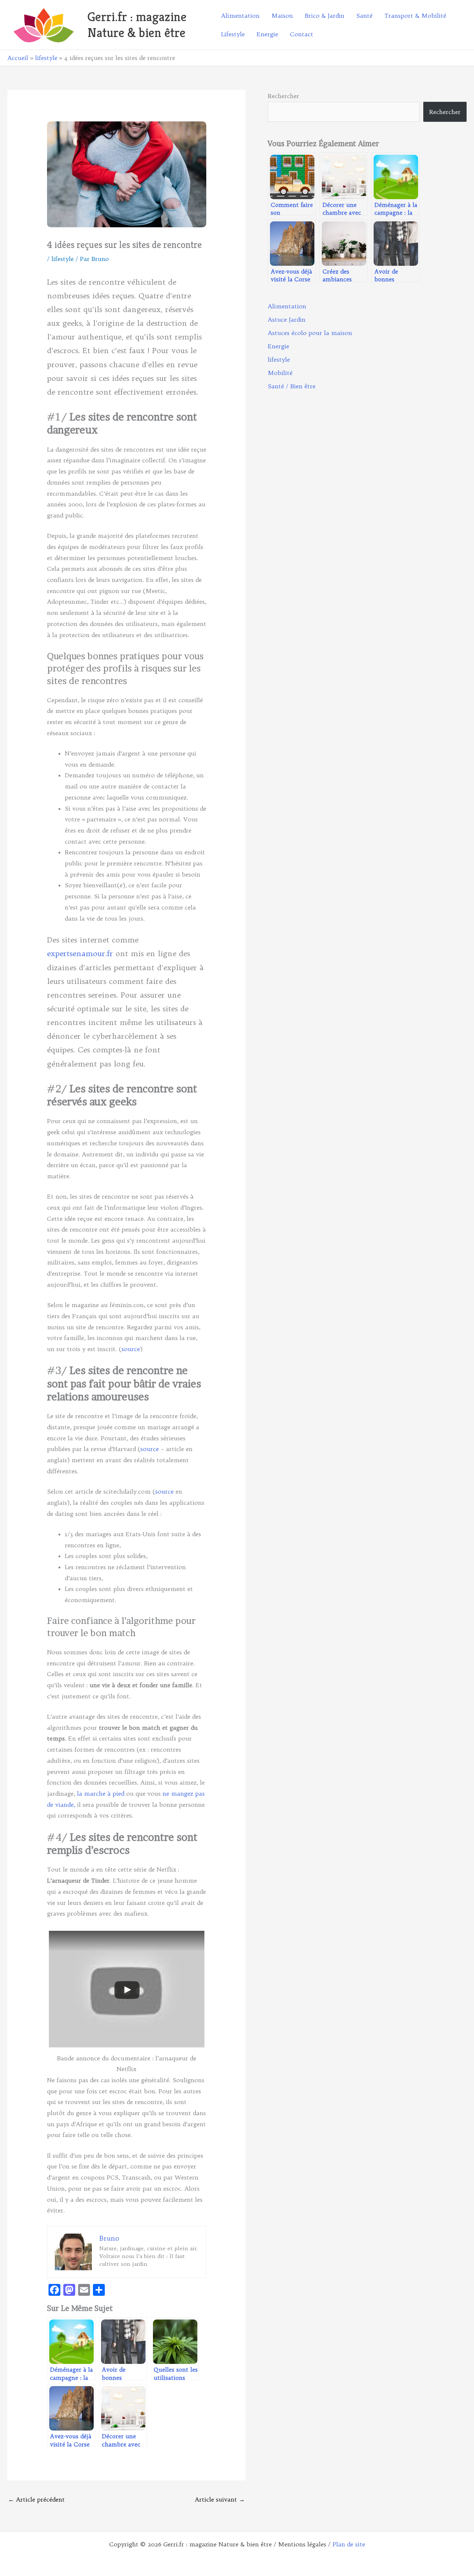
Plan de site (349, 2544)
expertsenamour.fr (80, 953)
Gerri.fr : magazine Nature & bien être (137, 25)
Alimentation (287, 306)
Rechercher (283, 96)
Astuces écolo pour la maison (310, 333)
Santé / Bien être (292, 386)
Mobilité (280, 373)
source (131, 1349)
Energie (278, 346)
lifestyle (63, 259)
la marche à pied (101, 1793)
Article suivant (220, 2499)
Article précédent (36, 2499)
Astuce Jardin (287, 319)
